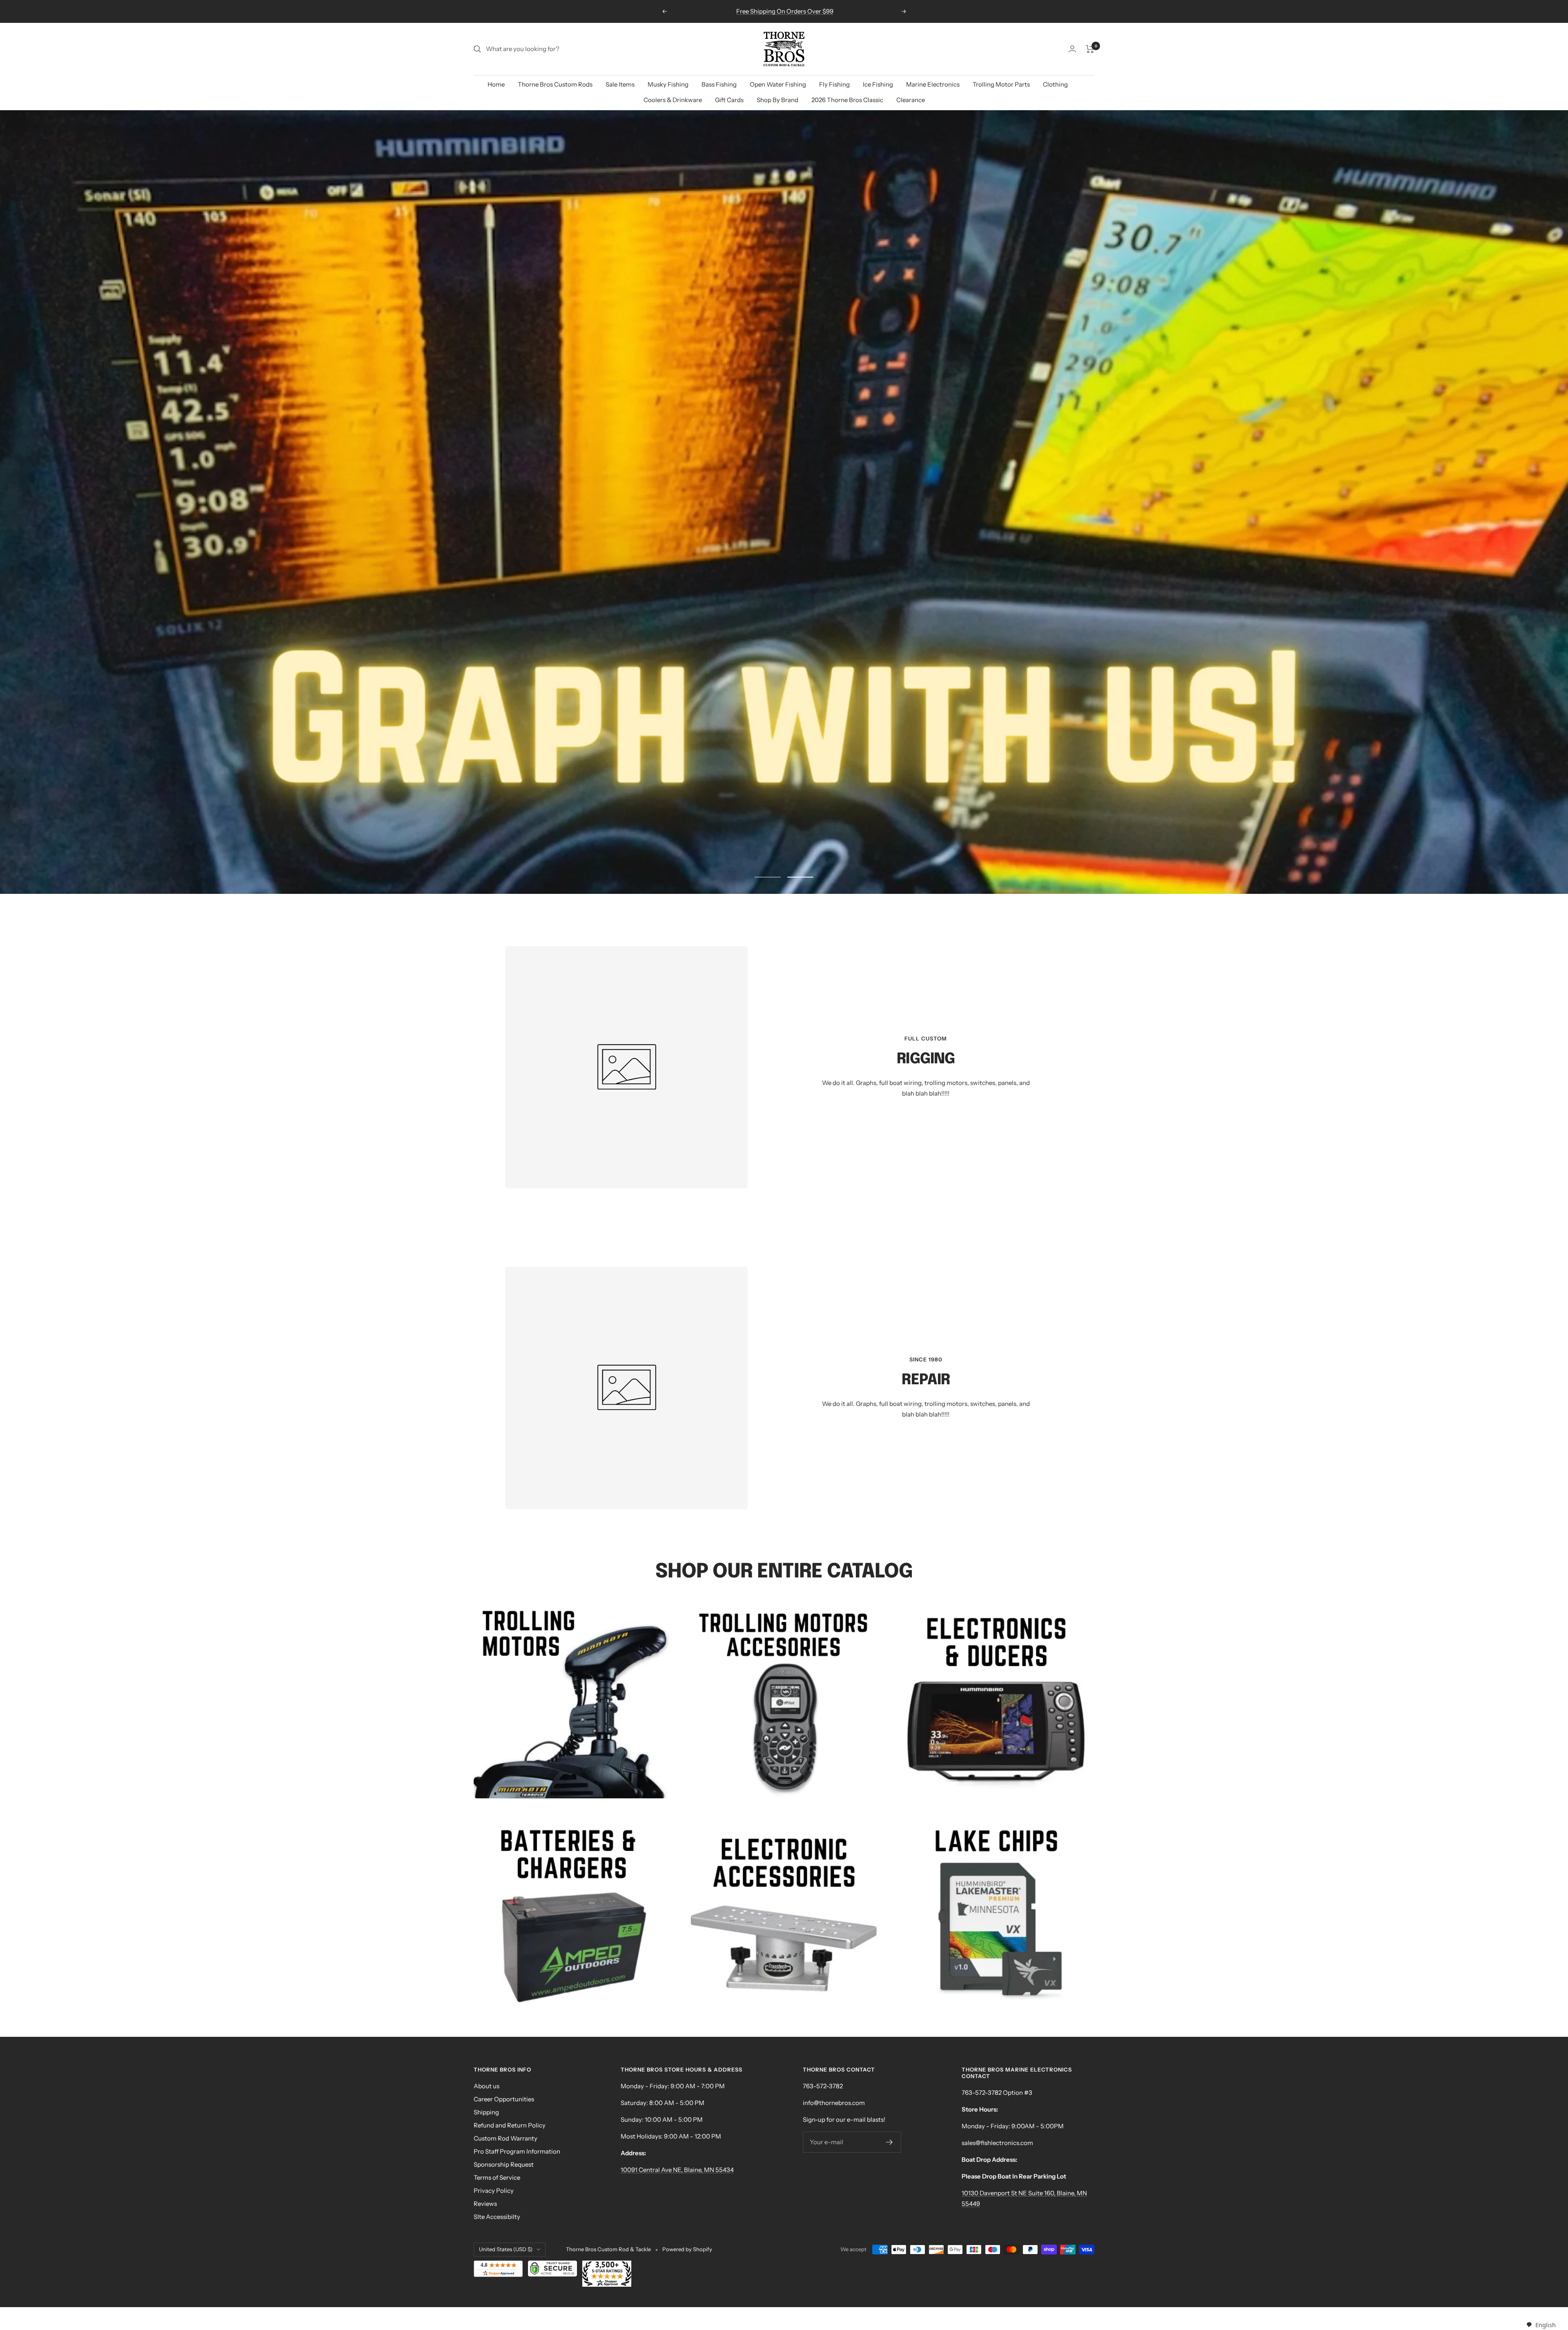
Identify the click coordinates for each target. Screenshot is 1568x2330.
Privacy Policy (494, 2191)
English (1545, 2325)
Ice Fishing (878, 84)
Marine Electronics (933, 84)
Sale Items (620, 84)
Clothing (1055, 84)
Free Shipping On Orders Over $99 (785, 11)
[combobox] (1541, 2325)
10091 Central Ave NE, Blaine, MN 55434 (677, 2170)
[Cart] (1090, 49)
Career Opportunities (504, 2099)
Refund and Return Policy (510, 2125)
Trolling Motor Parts (1001, 84)
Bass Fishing (719, 84)
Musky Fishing (668, 84)
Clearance (911, 100)
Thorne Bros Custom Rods (555, 84)
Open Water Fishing (778, 84)
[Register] (890, 2142)
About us (487, 2086)
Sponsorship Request (504, 2164)
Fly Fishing (834, 84)
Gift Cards (729, 100)
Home (496, 84)
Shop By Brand (777, 100)
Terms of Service (497, 2177)
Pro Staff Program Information (517, 2151)
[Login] (1072, 49)
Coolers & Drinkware (673, 100)
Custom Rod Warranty (506, 2138)
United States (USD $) (506, 2249)
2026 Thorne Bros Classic (847, 100)
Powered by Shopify (687, 2249)
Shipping (486, 2112)
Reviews (485, 2204)
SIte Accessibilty (497, 2217)
